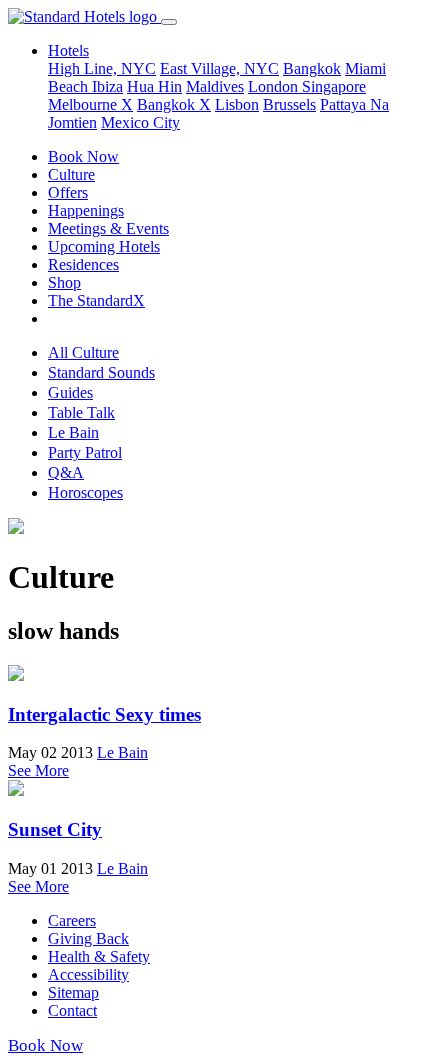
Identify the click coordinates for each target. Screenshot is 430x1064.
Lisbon (237, 104)
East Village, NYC (219, 68)
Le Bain (73, 432)
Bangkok (312, 68)
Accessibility (88, 974)
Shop (64, 282)
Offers (68, 192)
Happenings (86, 210)
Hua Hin (154, 86)
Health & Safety (99, 956)
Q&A (66, 472)
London (275, 86)
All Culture (83, 352)
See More (38, 770)
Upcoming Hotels (104, 246)
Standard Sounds (101, 372)
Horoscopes (85, 492)
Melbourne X (90, 104)
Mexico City (140, 122)
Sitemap (73, 992)
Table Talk (81, 412)
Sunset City (55, 829)
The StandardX (96, 300)
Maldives (215, 86)
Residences (83, 264)
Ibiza (107, 86)
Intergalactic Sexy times (104, 714)
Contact (72, 1010)
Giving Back (88, 938)
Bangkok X (174, 104)
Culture (71, 174)
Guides (70, 392)
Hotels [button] (68, 50)
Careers (72, 920)
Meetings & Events (108, 228)
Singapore (334, 86)
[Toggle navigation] (169, 22)
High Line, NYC (102, 68)
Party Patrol (85, 452)
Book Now (83, 156)
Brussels (289, 104)
